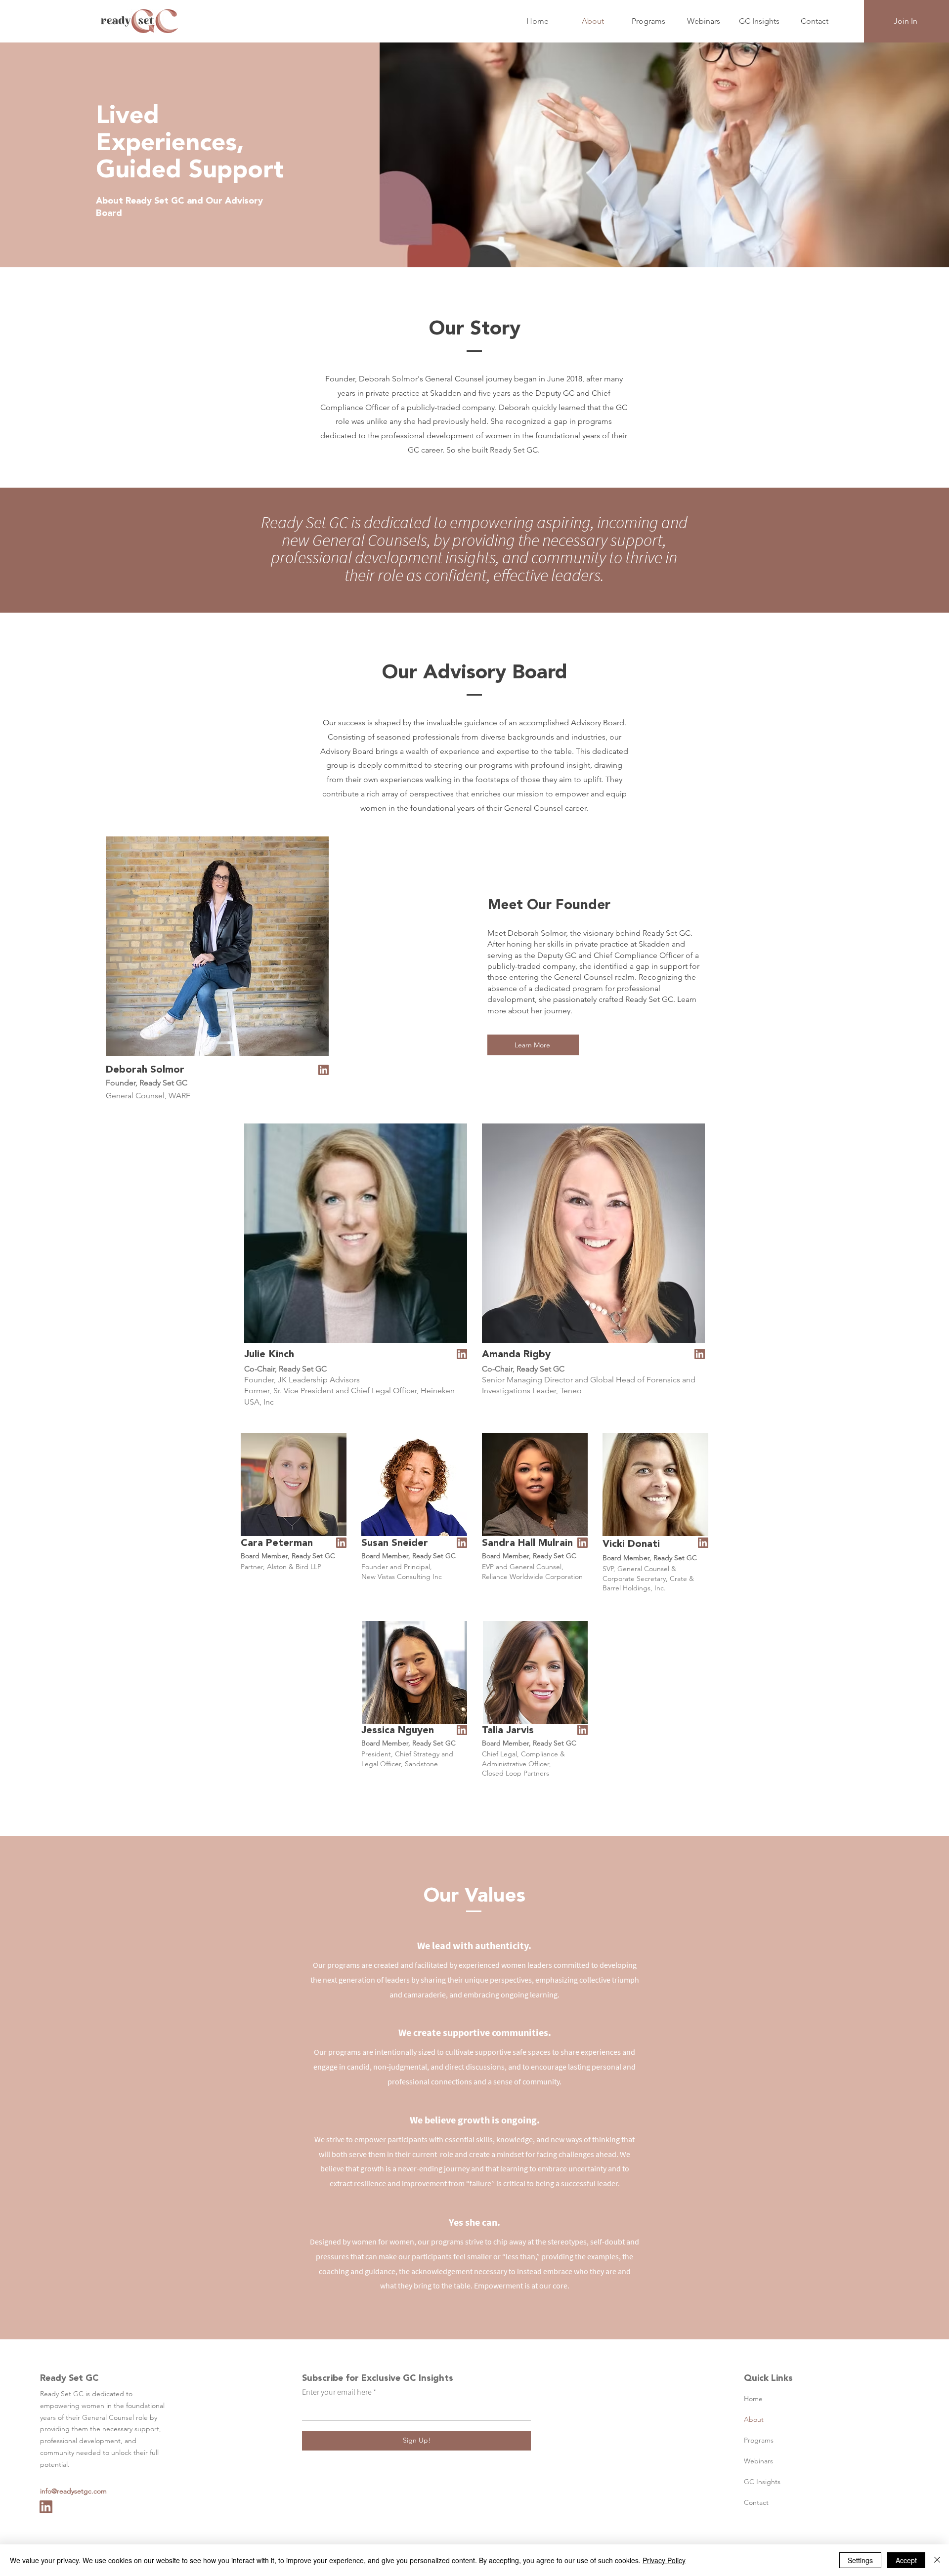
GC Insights (762, 2482)
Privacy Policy (664, 2560)
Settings (860, 2560)
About (754, 2419)
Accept (906, 2560)
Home (753, 2399)
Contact (756, 2502)
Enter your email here (337, 2392)
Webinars (758, 2461)
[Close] (937, 2560)
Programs (759, 2440)
